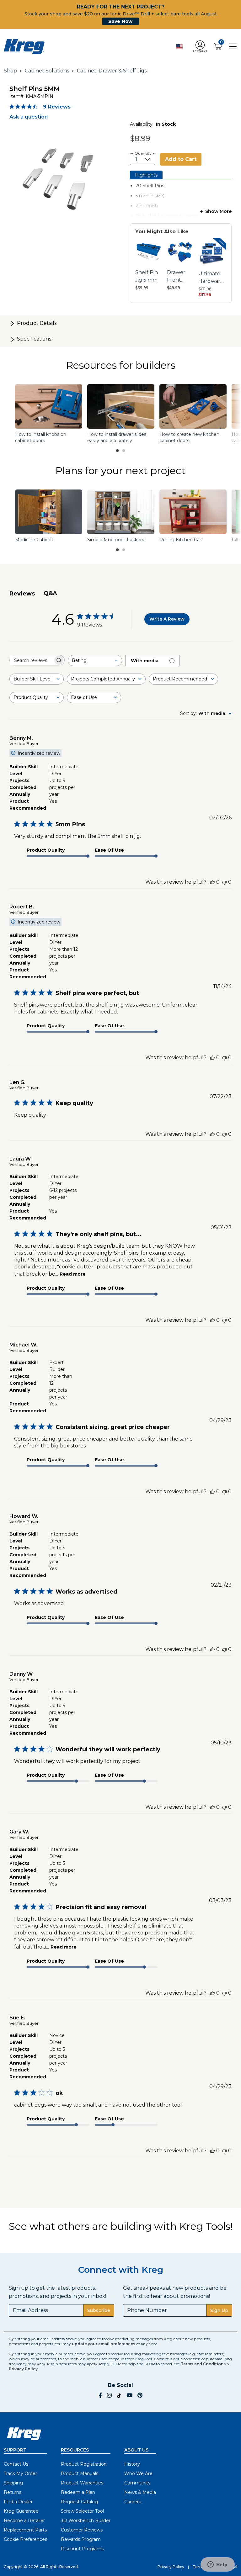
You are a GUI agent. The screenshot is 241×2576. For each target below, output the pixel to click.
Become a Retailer (24, 2520)
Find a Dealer (18, 2502)
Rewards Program (81, 2539)
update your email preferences (104, 2344)
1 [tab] (117, 451)
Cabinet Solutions (47, 71)
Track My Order (20, 2473)
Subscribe (99, 2310)
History (132, 2464)
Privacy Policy (23, 2369)
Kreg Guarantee (21, 2511)
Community (137, 2483)
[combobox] (95, 661)
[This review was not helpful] (224, 882)
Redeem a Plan (78, 2492)
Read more (73, 1274)
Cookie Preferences (25, 2539)
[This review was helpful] (212, 882)
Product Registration (84, 2464)
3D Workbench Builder (86, 2520)
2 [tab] (124, 451)
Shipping (13, 2483)
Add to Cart (181, 159)
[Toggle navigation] (233, 46)
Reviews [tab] (22, 594)
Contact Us (16, 2464)
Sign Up (219, 2310)
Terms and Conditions (203, 2364)
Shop (10, 71)
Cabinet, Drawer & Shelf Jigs (112, 71)
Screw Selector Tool (82, 2511)
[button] (200, 47)
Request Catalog (79, 2502)
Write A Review (167, 619)
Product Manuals (80, 2473)
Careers (133, 2502)
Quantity (143, 153)
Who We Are (138, 2473)
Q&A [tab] (50, 593)
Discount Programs (82, 2549)
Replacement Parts (25, 2530)
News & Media (140, 2492)
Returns (13, 2492)
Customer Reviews (82, 2530)
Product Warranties (82, 2483)
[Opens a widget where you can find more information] (217, 2565)
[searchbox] (31, 660)
